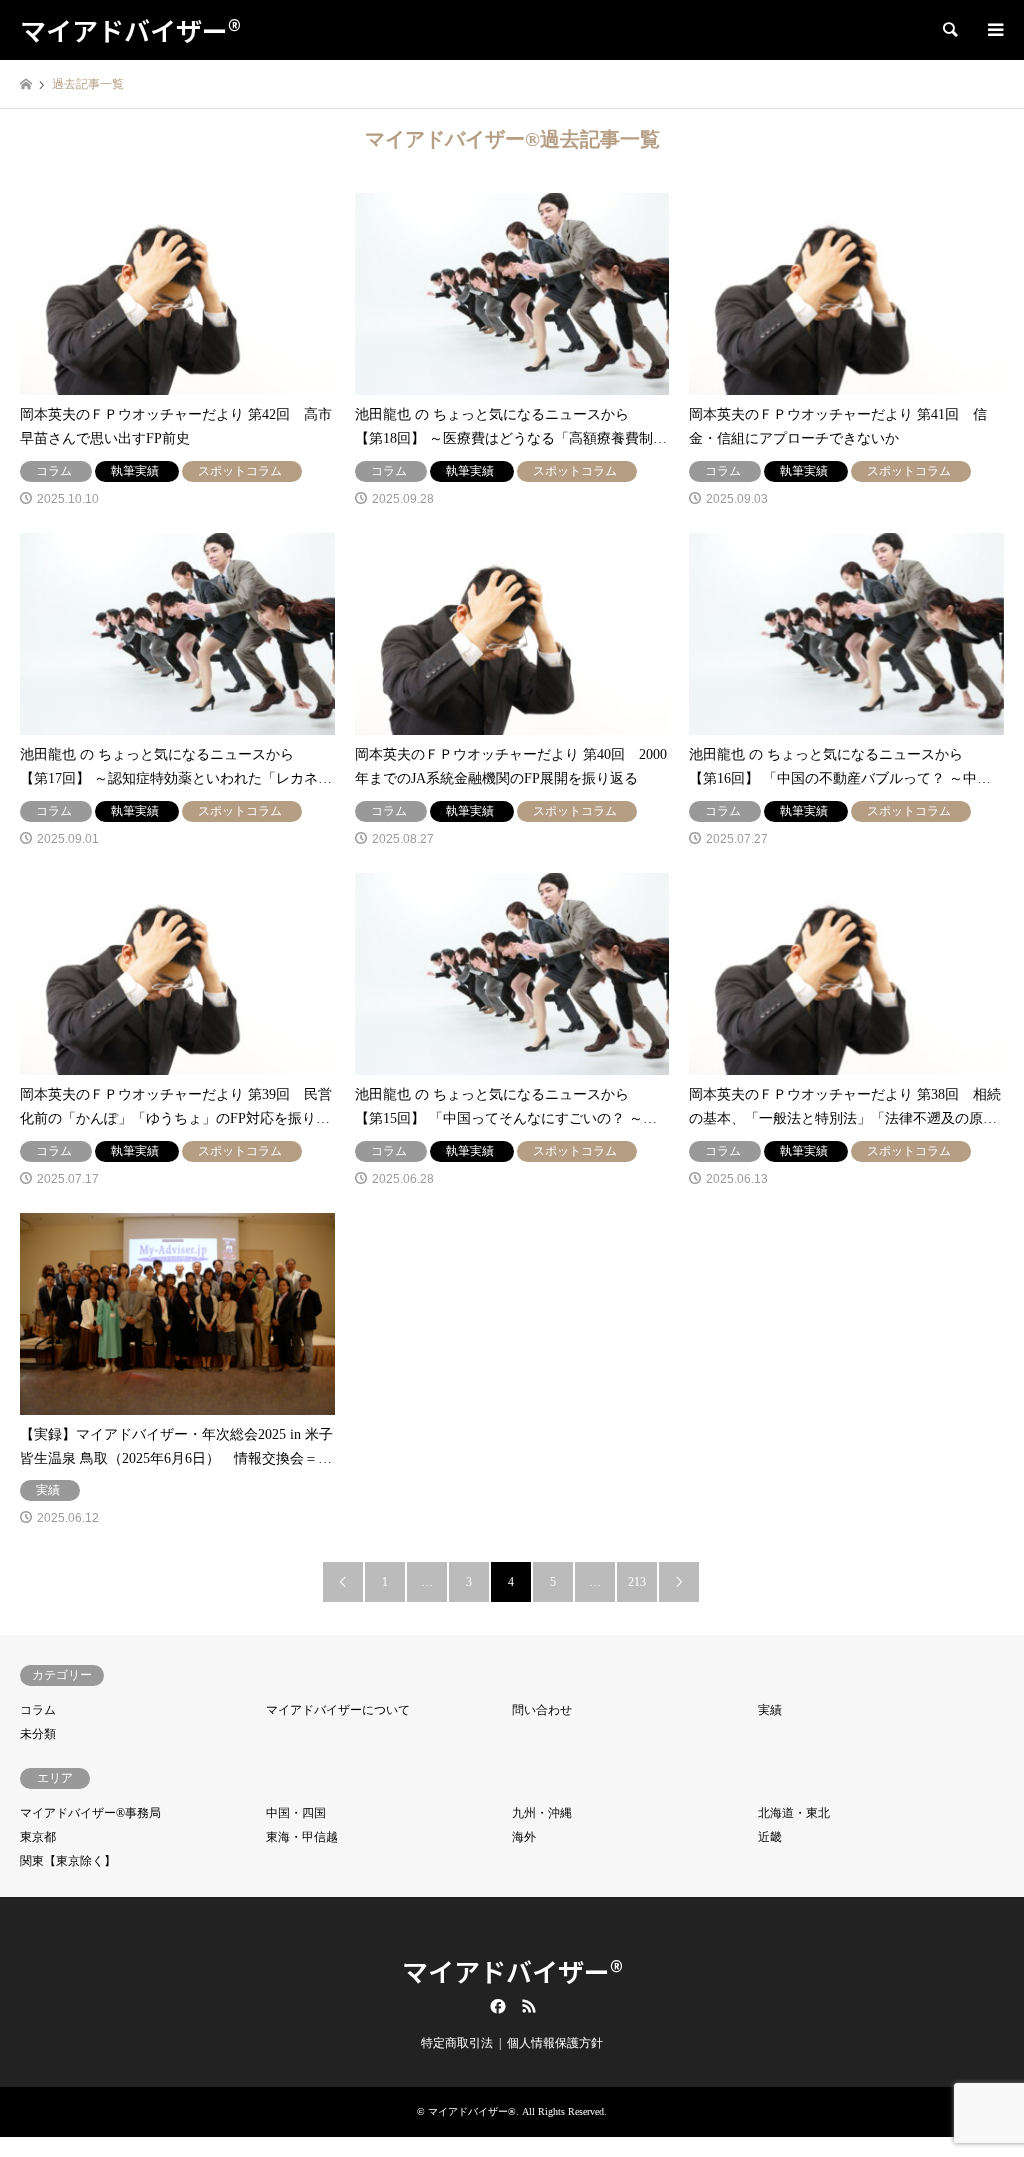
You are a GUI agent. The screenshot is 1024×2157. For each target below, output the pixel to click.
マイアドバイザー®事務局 (90, 1813)
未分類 (38, 1734)
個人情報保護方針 (555, 2043)
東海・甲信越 (302, 1837)
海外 (524, 1837)
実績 (770, 1710)
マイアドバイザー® (512, 1970)
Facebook (496, 2006)
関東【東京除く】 (68, 1861)
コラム (38, 1710)
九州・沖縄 (542, 1813)
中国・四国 (296, 1813)
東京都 (38, 1837)
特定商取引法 (457, 2043)
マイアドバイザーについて (338, 1710)
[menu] (994, 30)
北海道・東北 (794, 1813)
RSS (529, 2006)
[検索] (949, 30)
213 (637, 1582)
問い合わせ (542, 1710)
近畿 (770, 1837)
